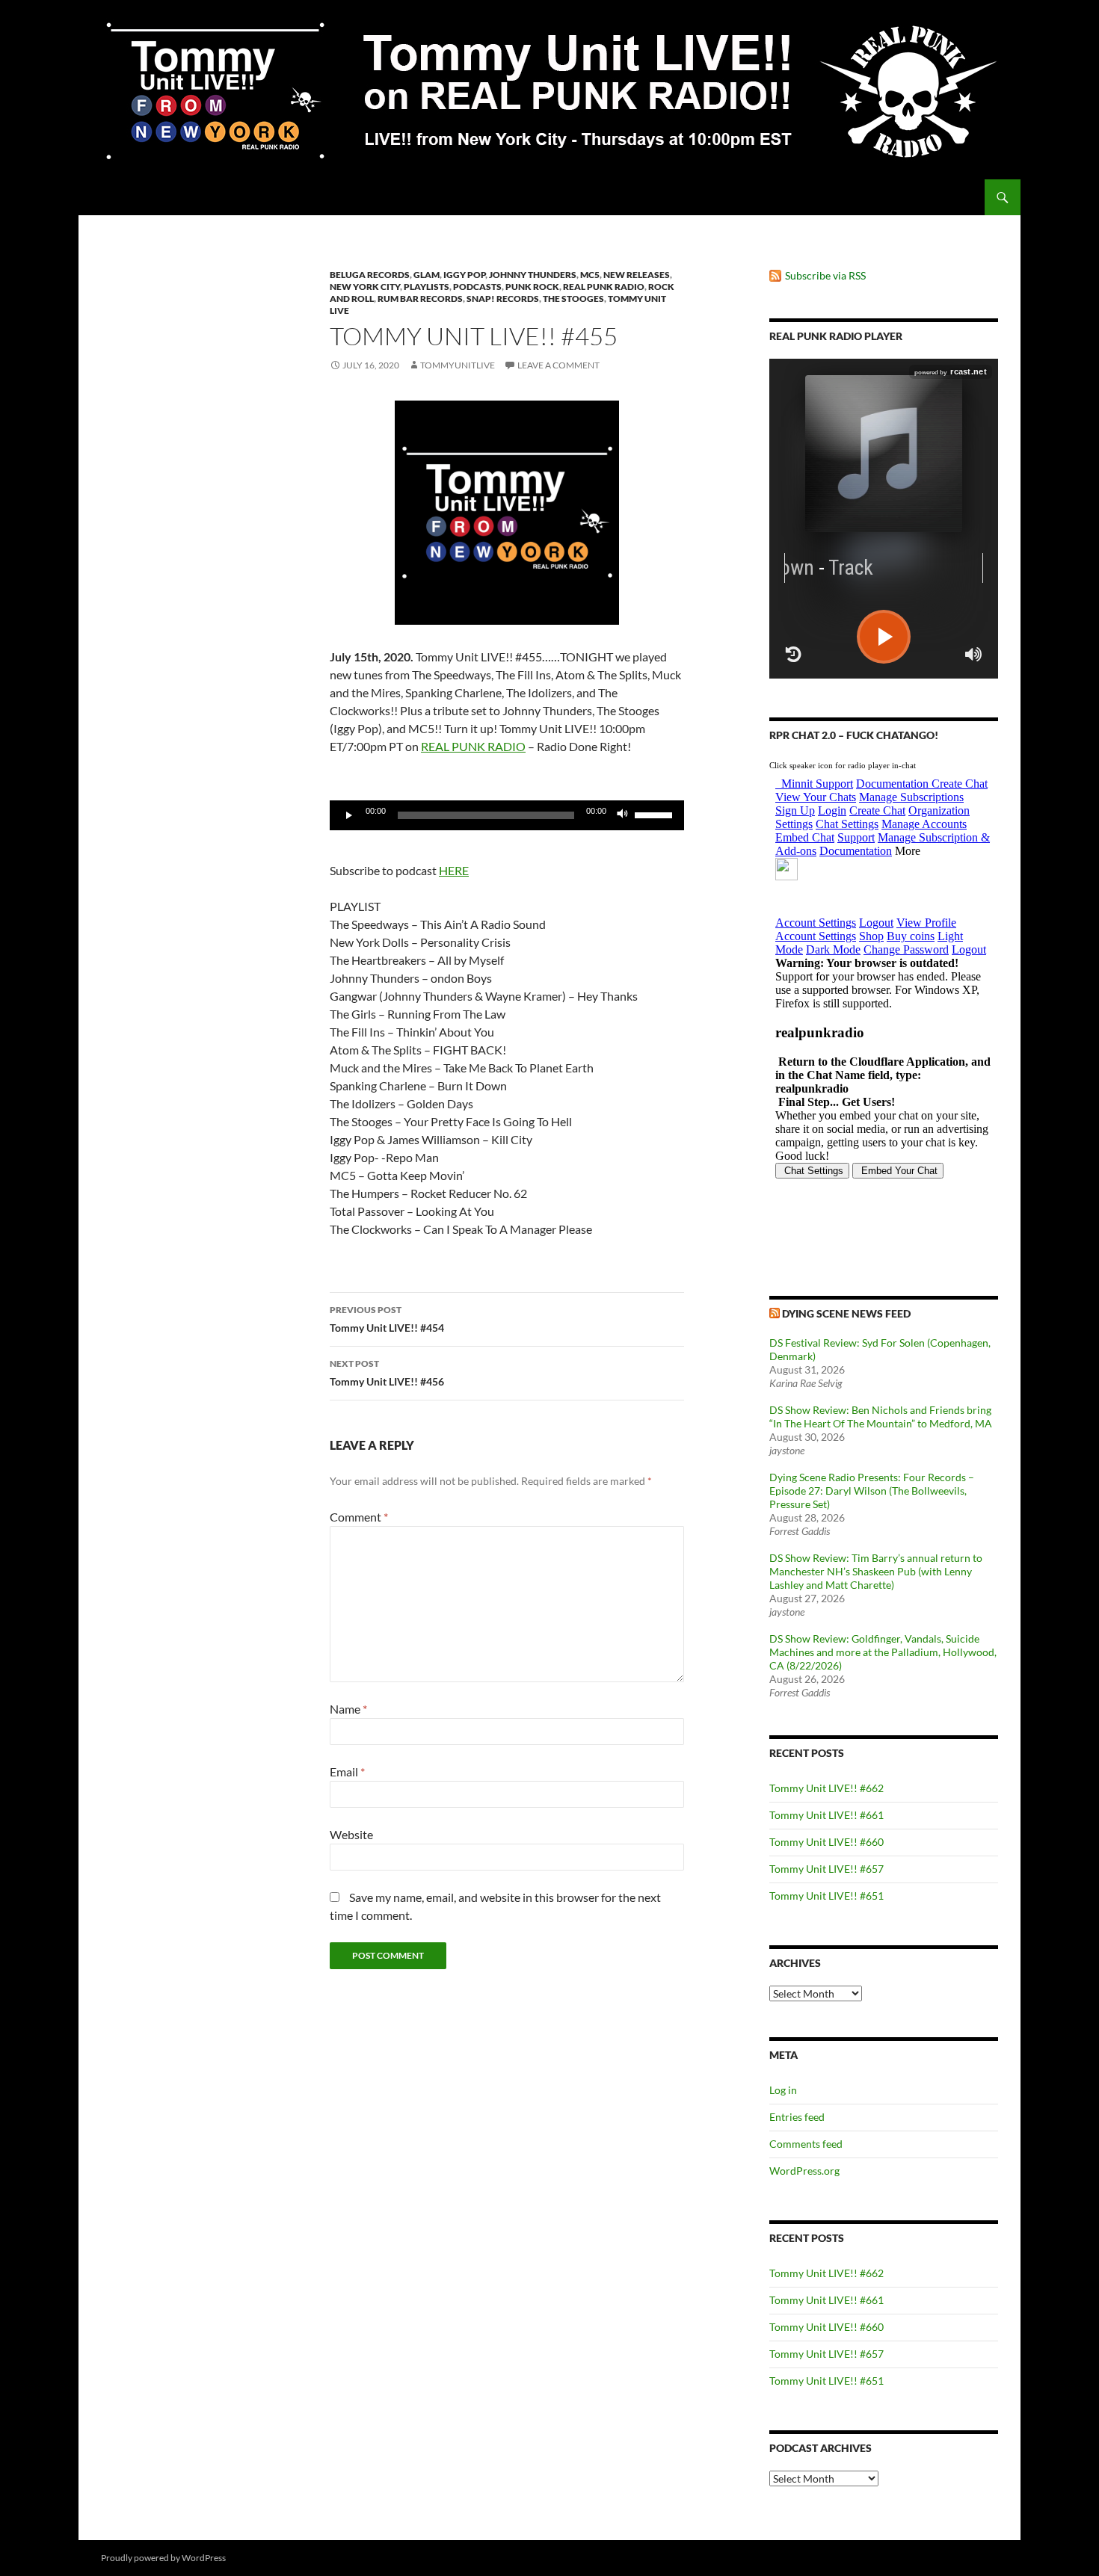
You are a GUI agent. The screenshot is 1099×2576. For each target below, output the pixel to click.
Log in (783, 2090)
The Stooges (573, 299)
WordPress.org (804, 2171)
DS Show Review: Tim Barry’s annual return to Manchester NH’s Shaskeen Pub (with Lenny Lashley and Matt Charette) (876, 1571)
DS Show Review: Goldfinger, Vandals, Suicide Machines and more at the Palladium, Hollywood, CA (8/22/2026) (883, 1652)
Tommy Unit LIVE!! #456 (387, 1373)
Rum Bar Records (420, 299)
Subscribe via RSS (825, 275)
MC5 (590, 275)
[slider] (656, 814)
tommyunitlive (458, 365)
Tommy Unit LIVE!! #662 (826, 1788)
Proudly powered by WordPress (163, 2558)
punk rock (532, 287)
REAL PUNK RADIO (473, 746)
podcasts (477, 287)
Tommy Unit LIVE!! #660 (826, 1842)
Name (348, 1709)
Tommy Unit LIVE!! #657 (826, 1869)
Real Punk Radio (604, 287)
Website (351, 1834)
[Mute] (623, 815)
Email (347, 1772)
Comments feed (806, 2144)
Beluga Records (370, 275)
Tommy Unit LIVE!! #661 (826, 1815)
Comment (359, 1517)
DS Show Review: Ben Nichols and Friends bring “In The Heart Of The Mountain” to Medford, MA (881, 1417)
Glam (427, 275)
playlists (427, 287)
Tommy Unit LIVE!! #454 (387, 1319)
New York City (365, 287)
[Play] (349, 815)
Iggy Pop (464, 275)
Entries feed (797, 2117)
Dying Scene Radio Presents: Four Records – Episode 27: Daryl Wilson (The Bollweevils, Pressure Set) (872, 1491)
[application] (507, 815)
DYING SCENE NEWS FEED (846, 1313)
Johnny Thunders (533, 275)
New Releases (637, 275)
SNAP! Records (503, 299)
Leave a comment (558, 365)
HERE (454, 870)
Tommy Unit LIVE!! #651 (826, 1896)
